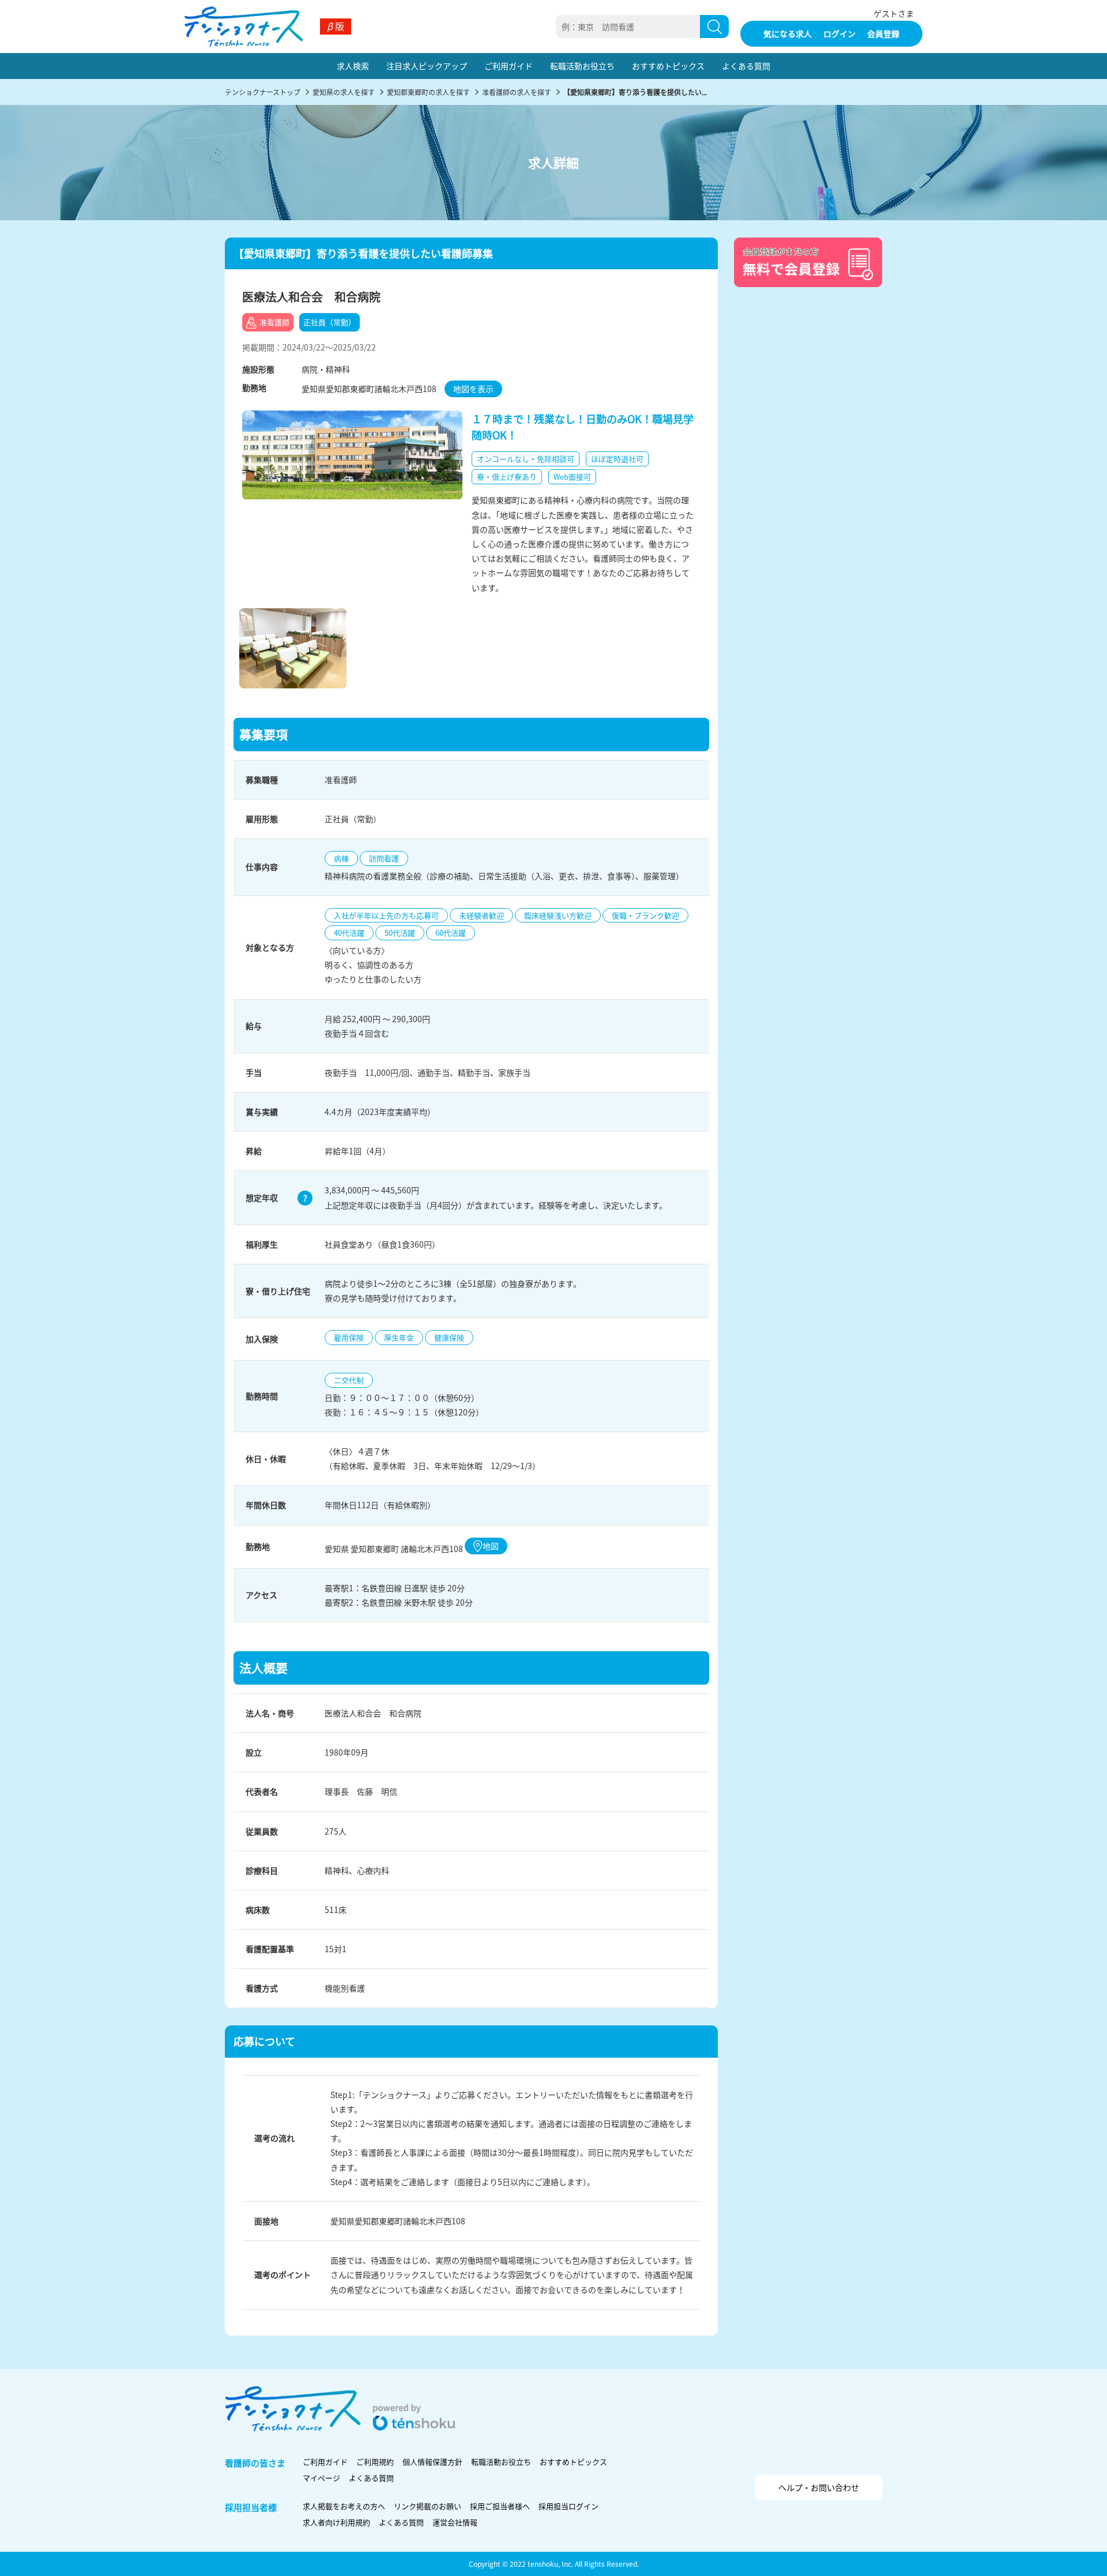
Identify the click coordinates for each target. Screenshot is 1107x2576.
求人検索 (353, 66)
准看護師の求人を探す (517, 92)
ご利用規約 (375, 2462)
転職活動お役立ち (582, 66)
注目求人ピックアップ (427, 66)
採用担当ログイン (568, 2506)
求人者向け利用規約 (336, 2522)
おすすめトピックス (668, 66)
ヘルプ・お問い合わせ (819, 2487)
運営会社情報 (455, 2522)
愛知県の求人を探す (344, 92)
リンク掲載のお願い (428, 2506)
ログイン (839, 33)
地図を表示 (473, 389)
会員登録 (883, 33)
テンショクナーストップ (263, 92)
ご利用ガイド (509, 66)
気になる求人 (788, 33)
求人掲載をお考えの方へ (344, 2506)
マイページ (321, 2478)
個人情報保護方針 (432, 2462)
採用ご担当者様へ (500, 2506)
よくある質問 (746, 66)
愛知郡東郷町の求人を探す (428, 92)
